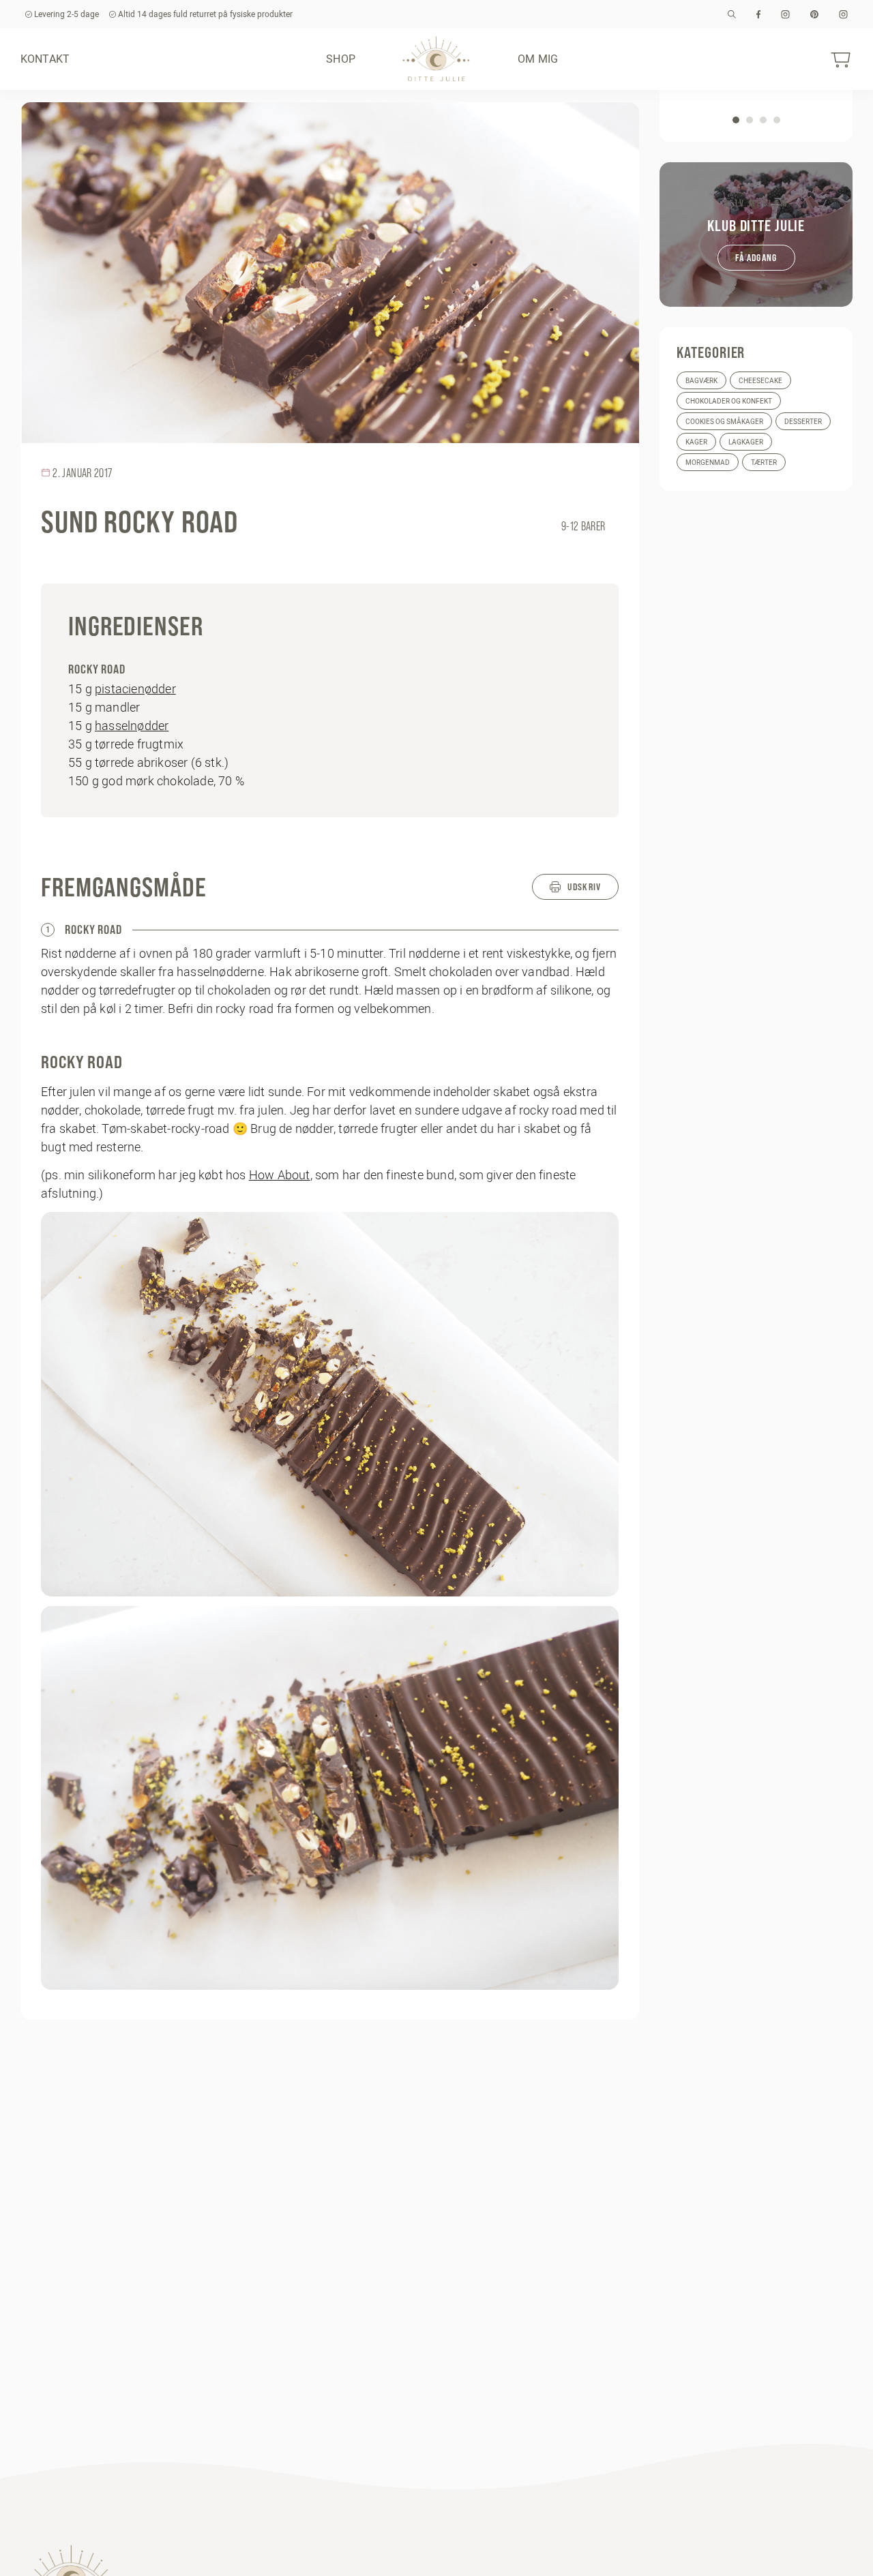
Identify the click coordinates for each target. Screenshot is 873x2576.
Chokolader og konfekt (729, 401)
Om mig (538, 59)
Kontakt (45, 59)
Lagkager (746, 442)
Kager (696, 442)
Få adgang (756, 258)
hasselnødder (132, 726)
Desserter (803, 422)
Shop (341, 59)
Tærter (764, 463)
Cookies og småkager (724, 422)
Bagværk (701, 381)
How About (280, 1175)
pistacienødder (135, 689)
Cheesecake (760, 381)
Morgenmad (708, 463)
